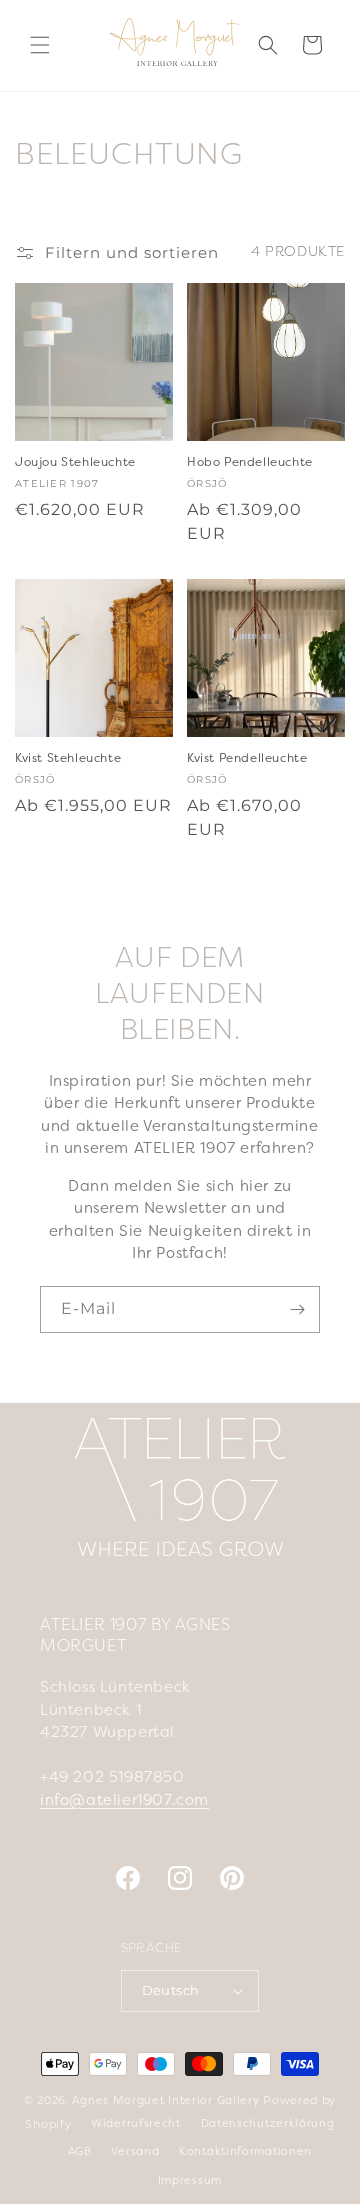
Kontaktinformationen (245, 2152)
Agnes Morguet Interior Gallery (165, 2101)
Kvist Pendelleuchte (247, 759)
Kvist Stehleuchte (68, 759)
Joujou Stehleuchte (75, 463)
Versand (135, 2152)
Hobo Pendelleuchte (250, 463)
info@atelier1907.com (124, 1801)
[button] (40, 45)
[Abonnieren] (297, 1309)
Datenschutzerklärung (268, 2124)
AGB (80, 2152)
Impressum (190, 2181)
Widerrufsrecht (136, 2124)
